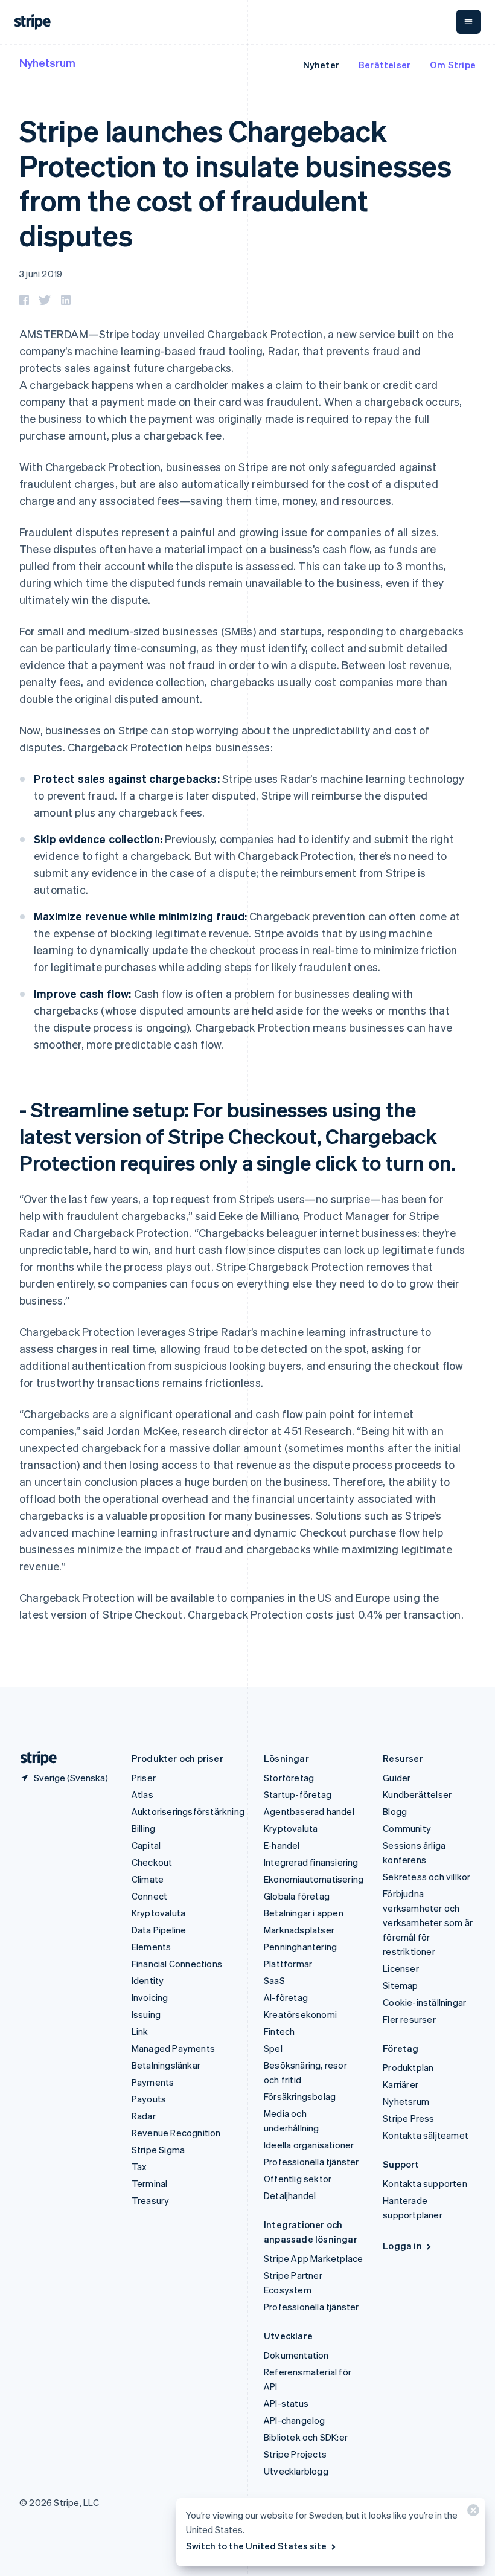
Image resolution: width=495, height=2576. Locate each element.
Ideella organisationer (309, 2145)
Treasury (151, 2200)
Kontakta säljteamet (426, 2135)
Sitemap (400, 1985)
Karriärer (401, 2084)
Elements (152, 1947)
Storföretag (289, 1778)
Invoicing (150, 1997)
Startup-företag (298, 1794)
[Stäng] (471, 2513)
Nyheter (321, 65)
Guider (397, 1778)
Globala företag (297, 1896)
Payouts (149, 2099)
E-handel (282, 1845)
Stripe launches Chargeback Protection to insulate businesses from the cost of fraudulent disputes (235, 182)
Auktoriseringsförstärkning (188, 1811)
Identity (148, 1980)
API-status (286, 2403)
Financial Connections (177, 1964)
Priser (144, 1778)
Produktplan (408, 2067)
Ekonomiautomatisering (314, 1879)
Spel (273, 2048)
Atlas (142, 1794)
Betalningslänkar (166, 2065)
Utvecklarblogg (296, 2471)
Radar (144, 2116)
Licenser (401, 1968)
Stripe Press (408, 2118)
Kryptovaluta (158, 1913)
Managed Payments (173, 2048)
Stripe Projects (295, 2454)
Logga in (402, 2246)
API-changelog (295, 2420)
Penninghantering (300, 1947)
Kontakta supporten (425, 2183)
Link (140, 2031)
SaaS (274, 1980)
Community (407, 1828)
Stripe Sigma (158, 2150)
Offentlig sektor (298, 2179)
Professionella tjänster (311, 2162)
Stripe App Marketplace (313, 2258)
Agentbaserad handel (309, 1811)
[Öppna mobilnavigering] (468, 22)
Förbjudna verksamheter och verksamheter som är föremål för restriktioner (428, 1922)
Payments (153, 2082)
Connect (149, 1896)
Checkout (152, 1862)
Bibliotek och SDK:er (306, 2437)
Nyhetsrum (47, 63)
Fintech (279, 2031)
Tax (139, 2166)
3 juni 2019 (41, 274)
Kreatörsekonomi (300, 2014)
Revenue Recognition (176, 2133)
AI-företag (286, 1997)
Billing (143, 1828)
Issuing (146, 2014)
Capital (146, 1845)
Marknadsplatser (299, 1930)
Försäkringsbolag (300, 2096)
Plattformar (288, 1964)
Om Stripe (453, 65)
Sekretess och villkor (426, 1877)
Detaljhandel (290, 2195)
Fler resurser (409, 2019)
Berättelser (385, 65)
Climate (148, 1879)
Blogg (395, 1811)
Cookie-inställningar (424, 2002)
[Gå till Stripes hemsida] (34, 1759)
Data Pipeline (159, 1930)
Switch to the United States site (256, 2546)
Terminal (150, 2183)
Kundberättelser (417, 1794)
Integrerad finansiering (311, 1862)
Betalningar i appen (304, 1913)
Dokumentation (296, 2355)
